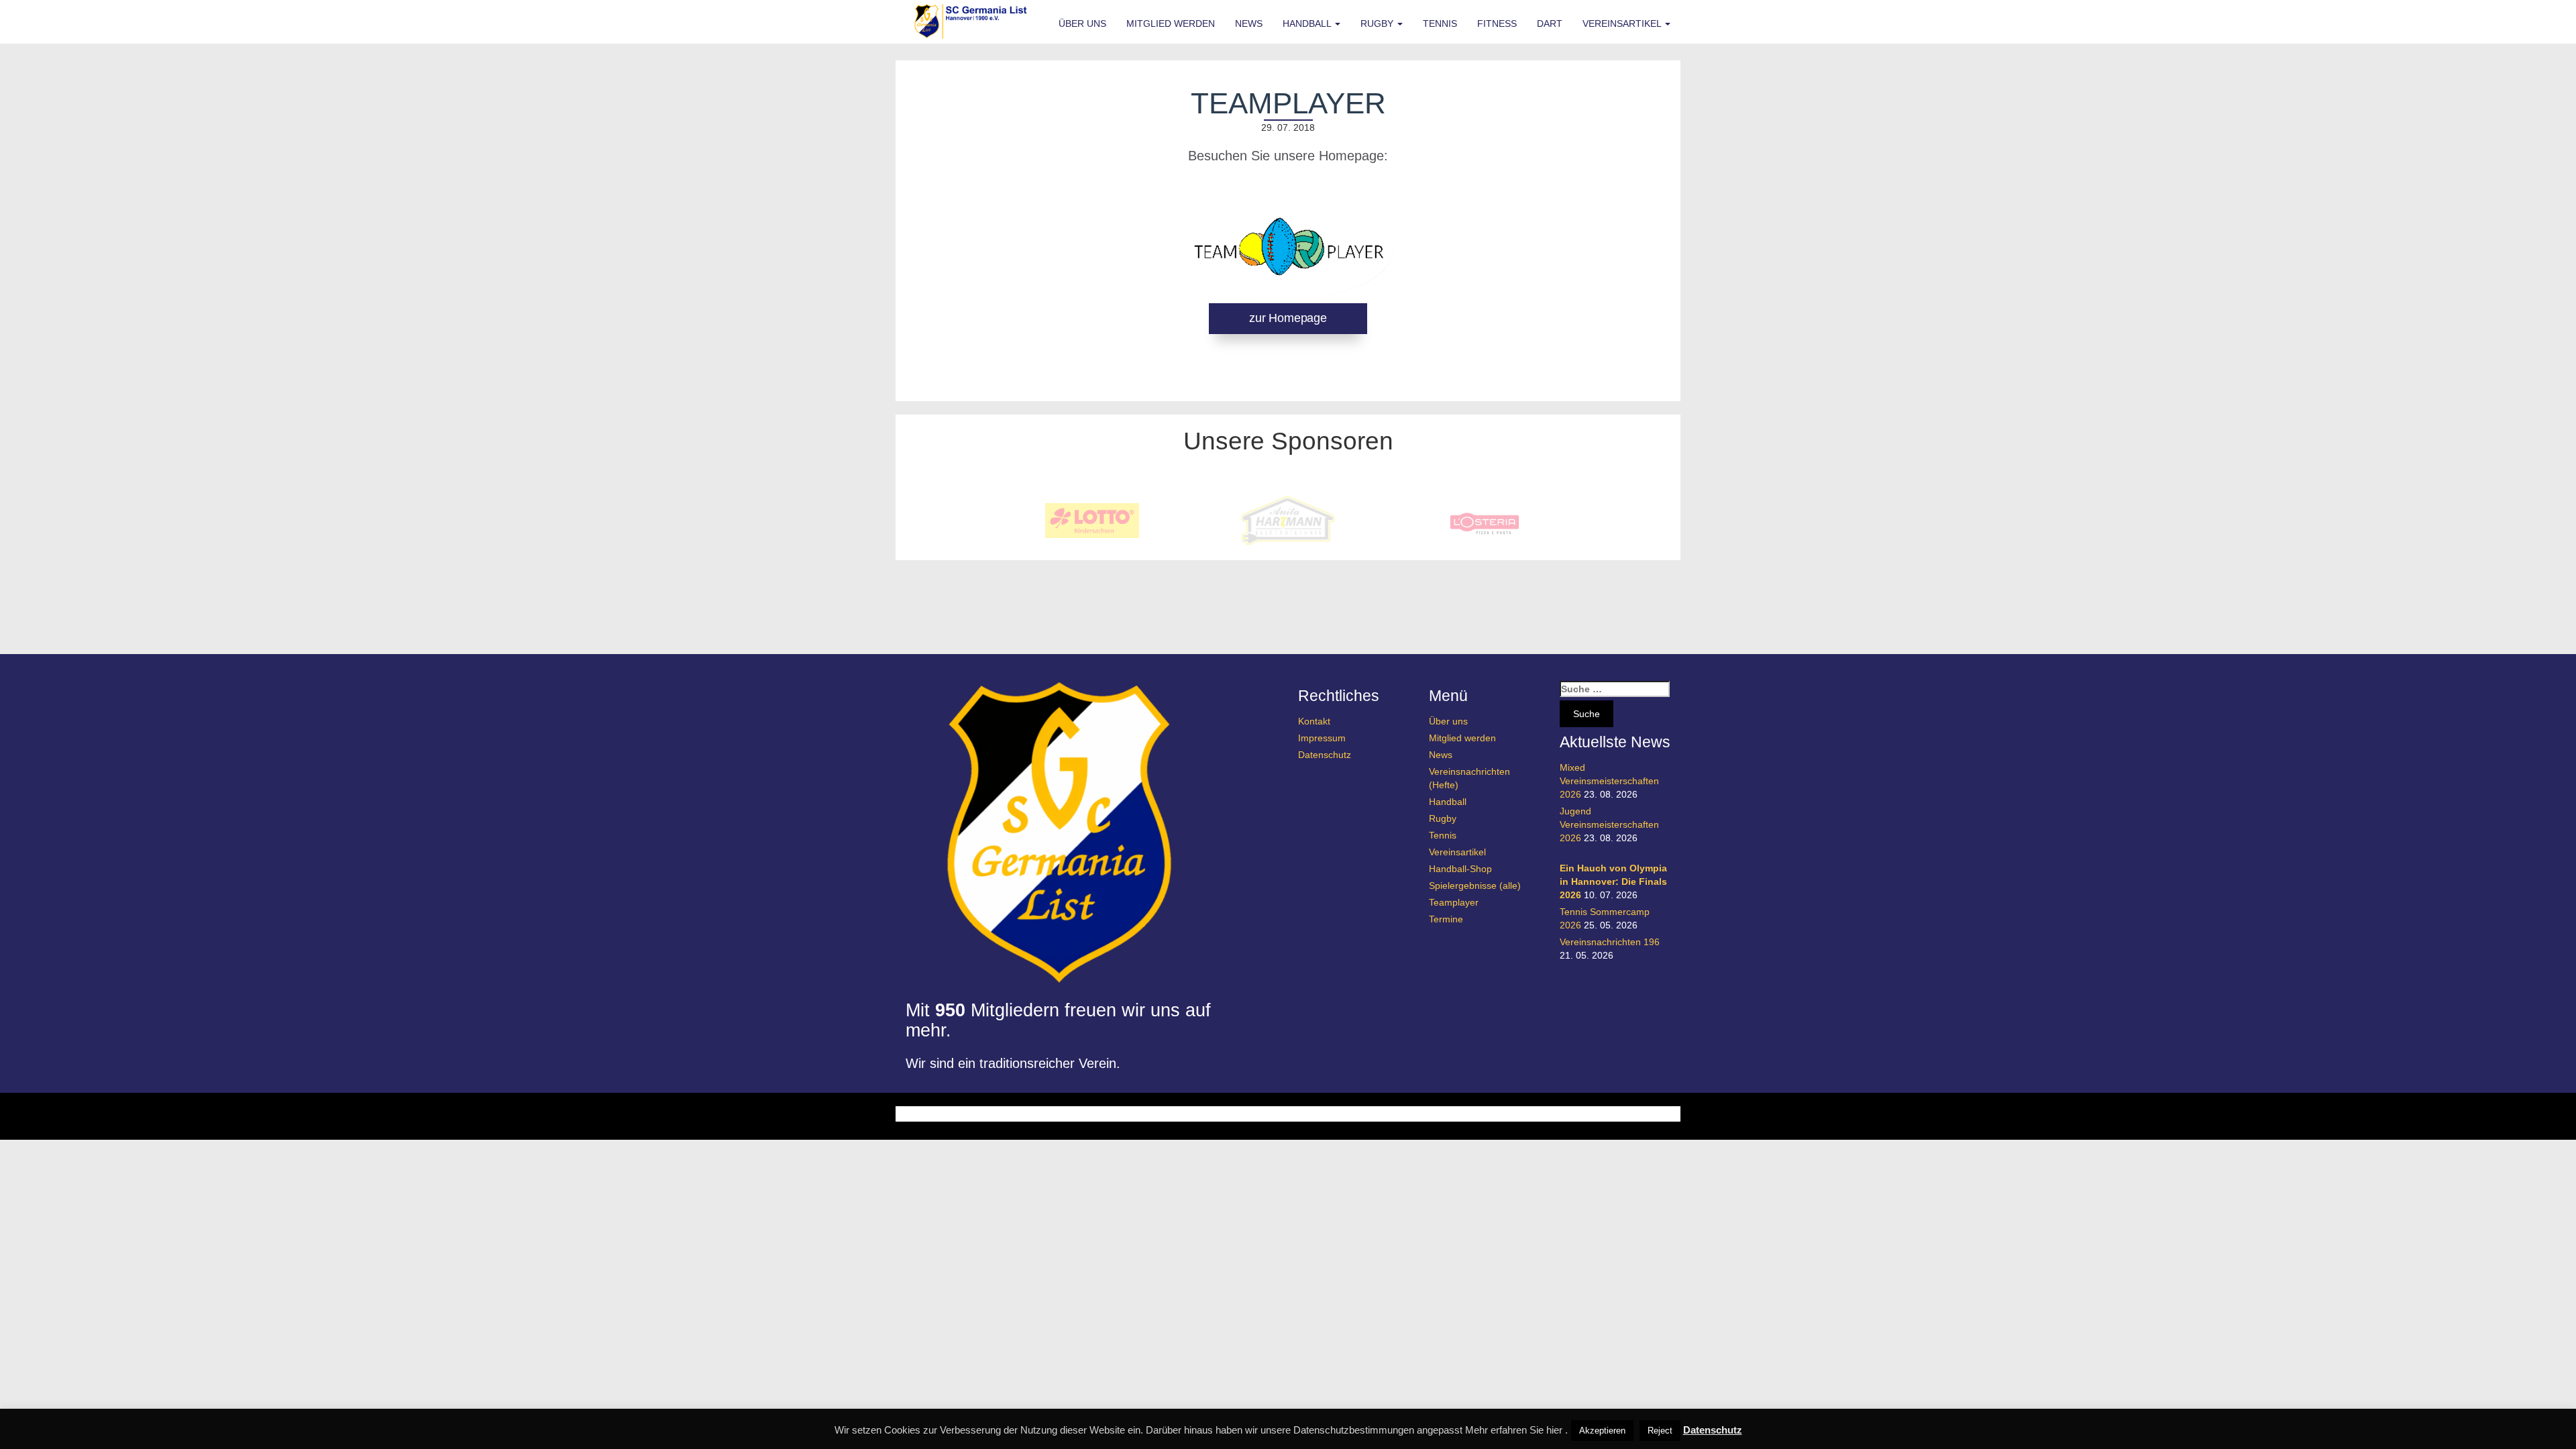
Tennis (1440, 23)
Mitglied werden (1171, 23)
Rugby (1378, 23)
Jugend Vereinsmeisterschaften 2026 (1609, 824)
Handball (1308, 23)
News (1249, 23)
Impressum (1322, 738)
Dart (1550, 23)
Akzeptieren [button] (1602, 1431)
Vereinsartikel (1623, 23)
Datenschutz (1325, 755)
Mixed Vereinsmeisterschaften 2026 (1609, 781)
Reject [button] (1660, 1431)
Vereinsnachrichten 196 (1610, 942)
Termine (1446, 919)
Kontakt (1314, 721)
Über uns (1082, 23)
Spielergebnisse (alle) (1475, 885)
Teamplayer (1454, 902)
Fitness (1497, 23)
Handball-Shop (1460, 869)
